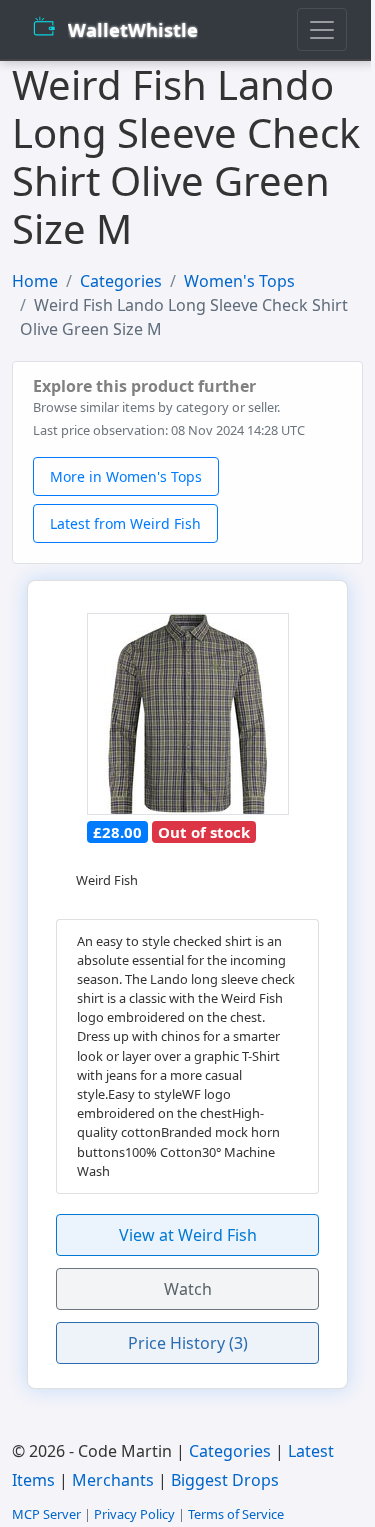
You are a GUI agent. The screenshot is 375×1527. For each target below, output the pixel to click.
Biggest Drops (225, 1480)
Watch (188, 1289)
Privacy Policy (134, 1514)
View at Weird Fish (188, 1235)
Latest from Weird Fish (125, 523)
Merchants (113, 1480)
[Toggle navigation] (322, 29)
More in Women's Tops (126, 476)
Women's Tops (239, 281)
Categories (121, 281)
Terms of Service (236, 1514)
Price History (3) (188, 1343)
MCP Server (46, 1514)
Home (35, 281)
